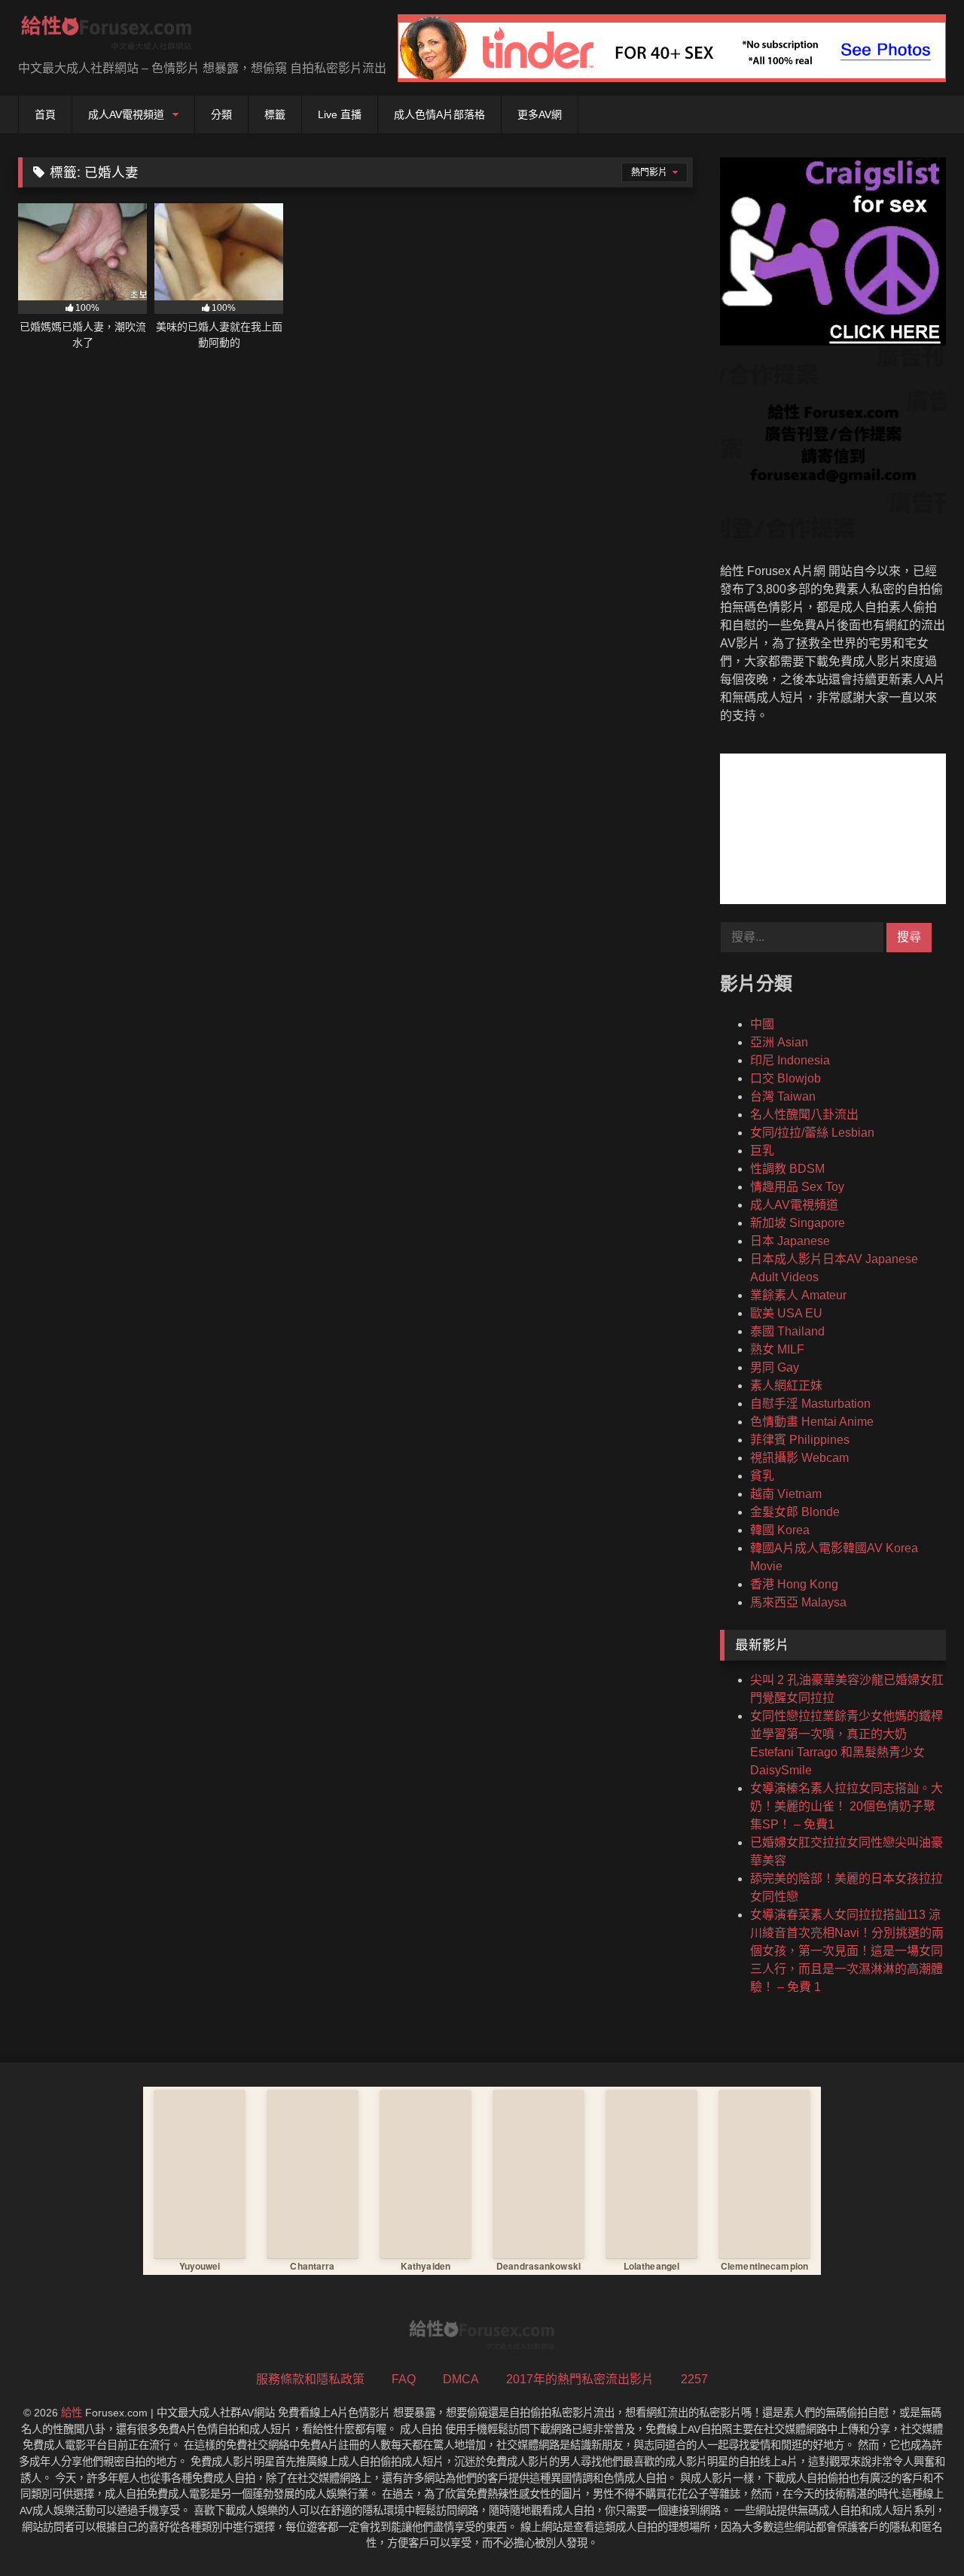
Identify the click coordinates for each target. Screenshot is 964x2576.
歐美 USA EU (786, 1313)
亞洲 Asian (779, 1042)
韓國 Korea (780, 1530)
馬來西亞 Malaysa (798, 1602)
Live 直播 (340, 114)
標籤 (275, 114)
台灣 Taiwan (783, 1096)
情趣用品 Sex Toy (797, 1187)
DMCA (461, 2379)
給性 (72, 2413)
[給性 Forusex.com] (107, 36)
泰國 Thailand (787, 1331)
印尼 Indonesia (790, 1060)
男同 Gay (775, 1367)
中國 (762, 1024)
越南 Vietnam (786, 1494)
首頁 (45, 114)
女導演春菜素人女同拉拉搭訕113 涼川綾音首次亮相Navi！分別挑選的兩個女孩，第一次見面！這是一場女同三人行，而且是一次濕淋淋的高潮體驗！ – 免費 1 (847, 1951)
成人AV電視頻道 (126, 114)
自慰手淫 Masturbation (810, 1404)
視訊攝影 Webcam (799, 1458)
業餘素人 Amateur (798, 1295)
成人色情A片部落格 (439, 114)
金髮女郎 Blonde (795, 1512)
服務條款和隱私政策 (310, 2379)
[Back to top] (917, 2531)
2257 (694, 2379)
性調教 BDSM (787, 1169)
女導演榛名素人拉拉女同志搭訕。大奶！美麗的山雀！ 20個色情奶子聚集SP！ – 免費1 (847, 1806)
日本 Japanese (790, 1241)
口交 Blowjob (786, 1078)
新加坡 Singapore (798, 1223)
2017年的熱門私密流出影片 (580, 2379)
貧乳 (762, 1476)
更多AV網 (540, 114)
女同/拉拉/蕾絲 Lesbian (812, 1133)
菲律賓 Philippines (800, 1440)
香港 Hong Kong (794, 1584)
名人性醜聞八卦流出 (804, 1114)
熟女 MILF (777, 1349)
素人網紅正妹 (786, 1385)
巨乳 (762, 1151)
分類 (221, 114)
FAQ (404, 2379)
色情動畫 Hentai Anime (812, 1422)
